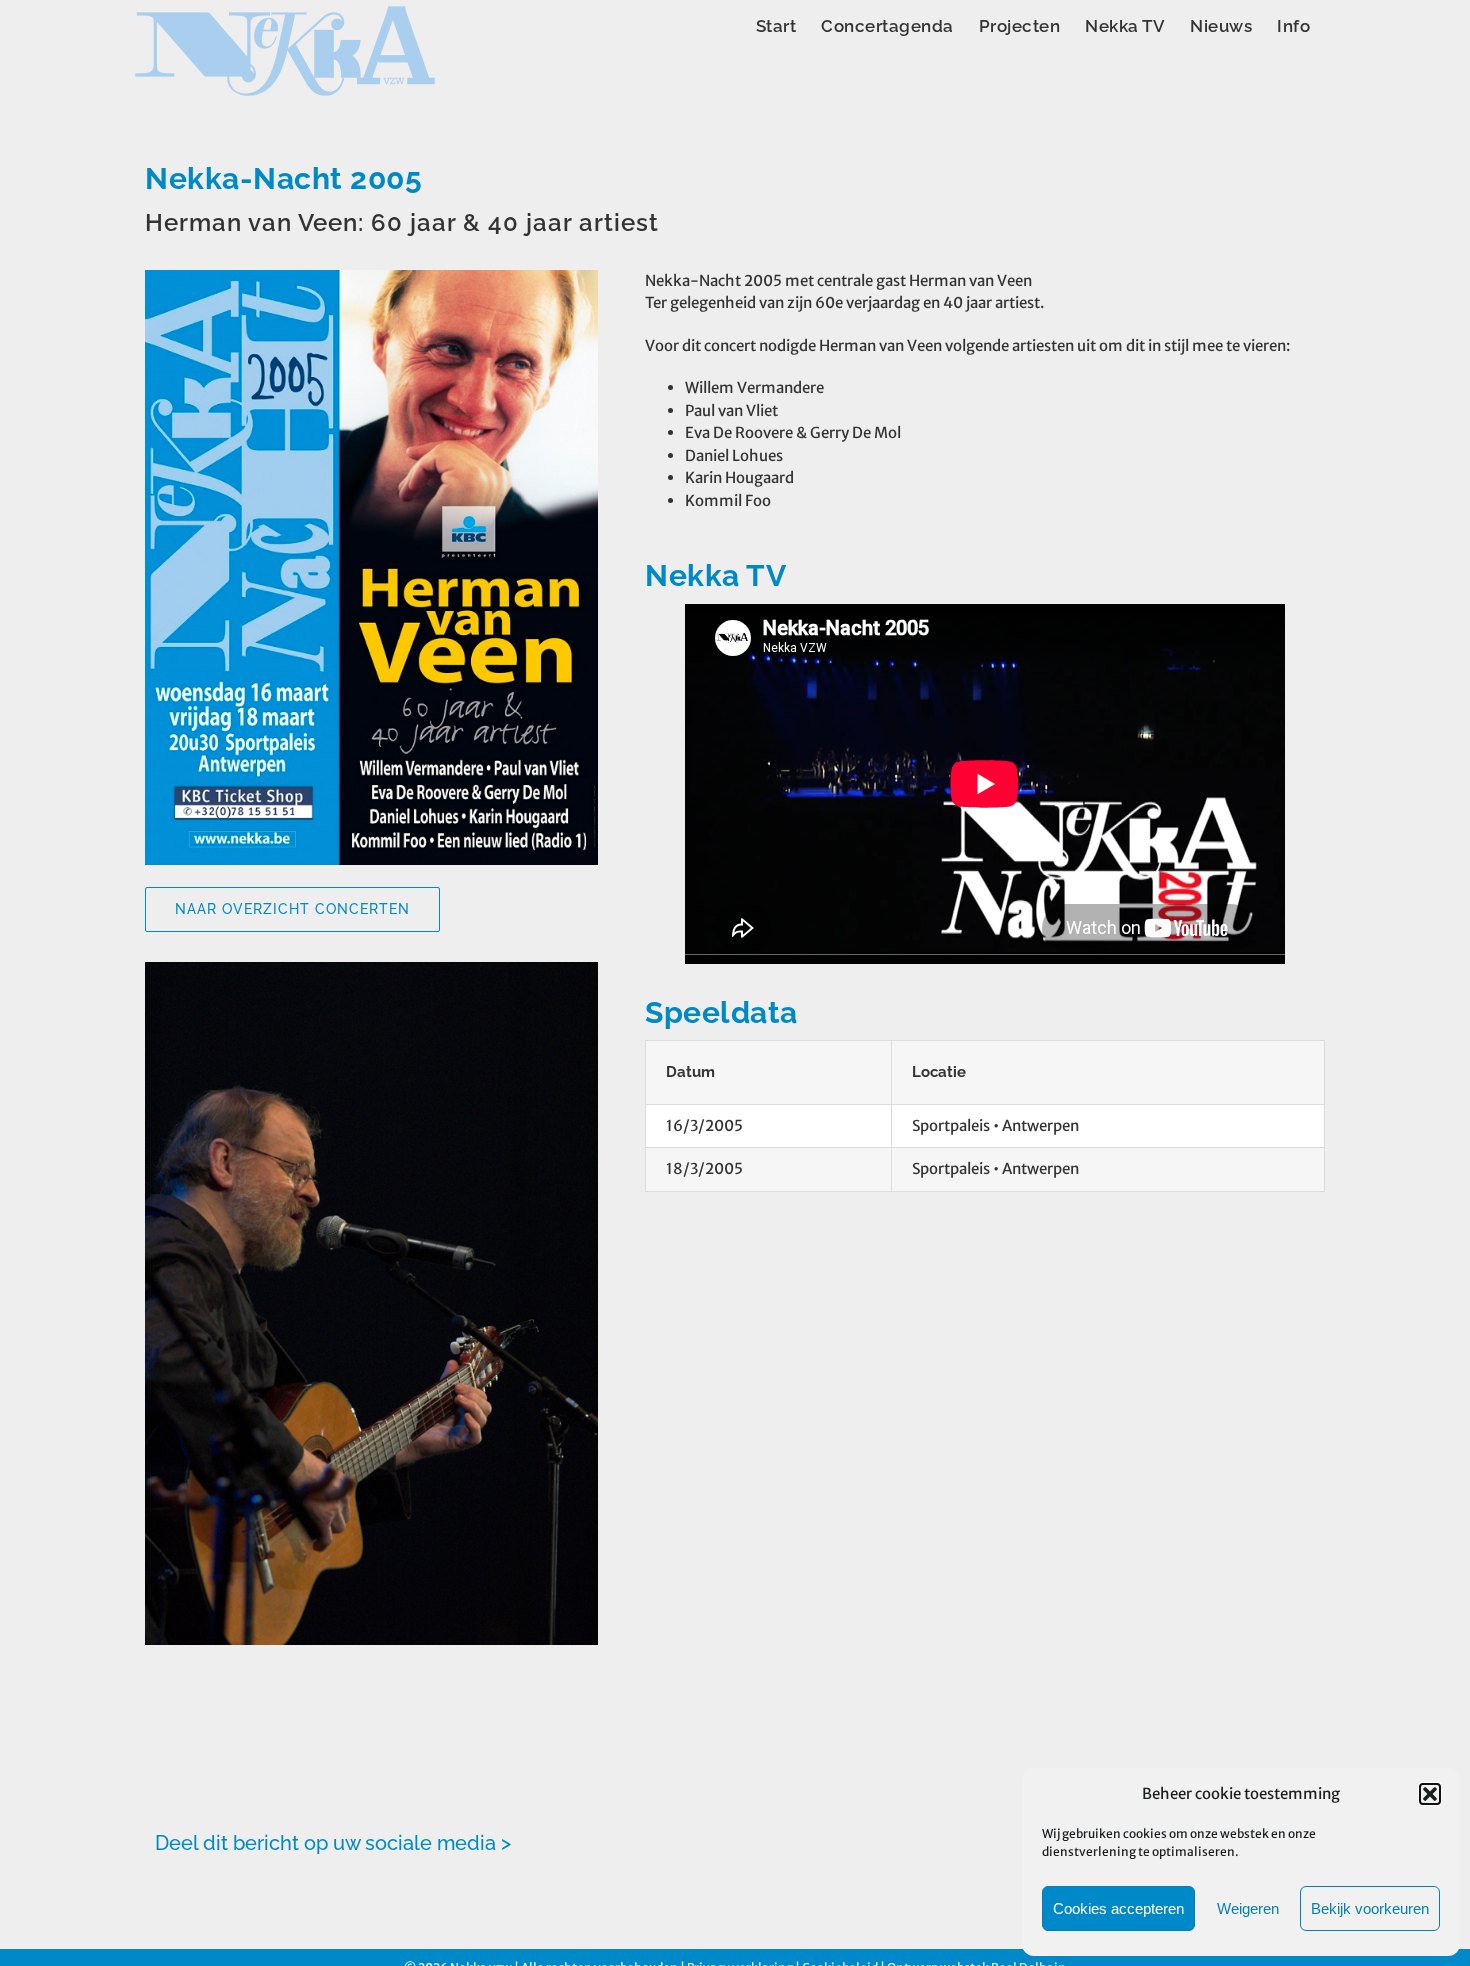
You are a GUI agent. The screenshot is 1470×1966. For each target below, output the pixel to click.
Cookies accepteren (1118, 1908)
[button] (1430, 1794)
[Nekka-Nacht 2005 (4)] (371, 1112)
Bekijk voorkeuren (1370, 1908)
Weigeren (1248, 1908)
